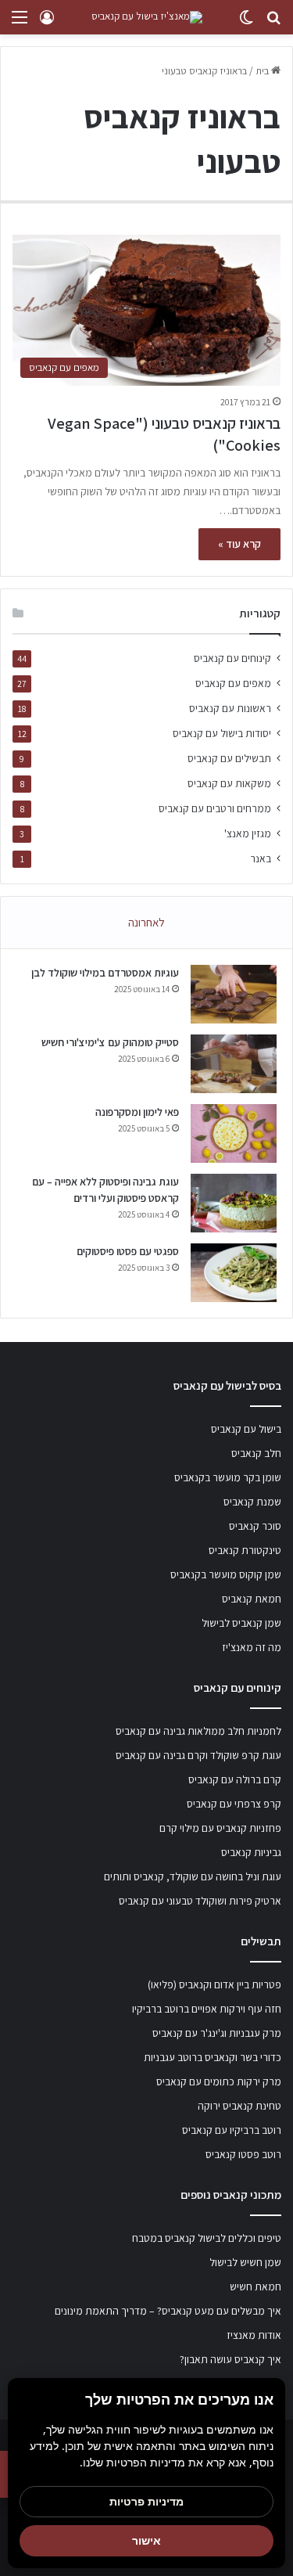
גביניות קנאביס (251, 1852)
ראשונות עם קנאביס (230, 708)
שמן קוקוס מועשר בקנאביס (226, 1574)
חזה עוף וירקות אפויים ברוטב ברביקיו (207, 2009)
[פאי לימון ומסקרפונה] (234, 1133)
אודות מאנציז (254, 2335)
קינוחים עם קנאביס (232, 658)
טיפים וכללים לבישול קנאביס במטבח (207, 2238)
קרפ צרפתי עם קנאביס (234, 1804)
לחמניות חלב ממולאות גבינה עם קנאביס (198, 1731)
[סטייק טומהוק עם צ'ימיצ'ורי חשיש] (234, 1064)
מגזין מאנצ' (248, 833)
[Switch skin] (246, 23)
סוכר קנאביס (255, 1526)
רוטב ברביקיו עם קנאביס (232, 2130)
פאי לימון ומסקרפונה (137, 1112)
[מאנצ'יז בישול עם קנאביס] (147, 17)
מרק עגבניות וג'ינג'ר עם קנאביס (217, 2033)
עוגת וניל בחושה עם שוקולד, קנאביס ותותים (193, 1876)
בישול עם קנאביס (246, 1429)
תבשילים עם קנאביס (229, 758)
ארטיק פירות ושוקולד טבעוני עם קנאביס (200, 1901)
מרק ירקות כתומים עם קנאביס (219, 2081)
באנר (261, 858)
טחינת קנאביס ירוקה (239, 2106)
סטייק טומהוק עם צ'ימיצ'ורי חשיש (110, 1042)
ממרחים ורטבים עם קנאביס (215, 808)
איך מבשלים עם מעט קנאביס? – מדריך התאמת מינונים (168, 2311)
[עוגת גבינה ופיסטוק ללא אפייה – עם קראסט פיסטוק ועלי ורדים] (234, 1203)
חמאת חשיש (255, 2286)
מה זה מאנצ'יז (252, 1647)
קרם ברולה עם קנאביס (235, 1779)
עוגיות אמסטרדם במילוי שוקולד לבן (105, 973)
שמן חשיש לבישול (245, 2262)
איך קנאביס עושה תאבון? (230, 2359)
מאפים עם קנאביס (233, 683)
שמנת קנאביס (252, 1502)
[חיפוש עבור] (273, 23)
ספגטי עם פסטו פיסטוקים (128, 1251)
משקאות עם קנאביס (229, 783)
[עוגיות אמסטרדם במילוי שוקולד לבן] (234, 994)
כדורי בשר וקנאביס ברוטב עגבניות (213, 2057)
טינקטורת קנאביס (245, 1550)
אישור (146, 2540)
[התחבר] (47, 23)
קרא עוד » (239, 544)
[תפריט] (20, 23)
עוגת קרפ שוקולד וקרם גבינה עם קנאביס (198, 1755)
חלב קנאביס (256, 1453)
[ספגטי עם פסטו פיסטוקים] (234, 1273)
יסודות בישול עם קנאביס (222, 733)
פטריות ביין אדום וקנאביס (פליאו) (214, 1984)
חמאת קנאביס (252, 1599)
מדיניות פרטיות (146, 2501)
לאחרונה (146, 922)
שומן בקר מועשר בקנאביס (228, 1477)
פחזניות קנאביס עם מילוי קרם (220, 1828)
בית (263, 71)
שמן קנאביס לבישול (241, 1623)
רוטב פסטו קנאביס (243, 2154)
